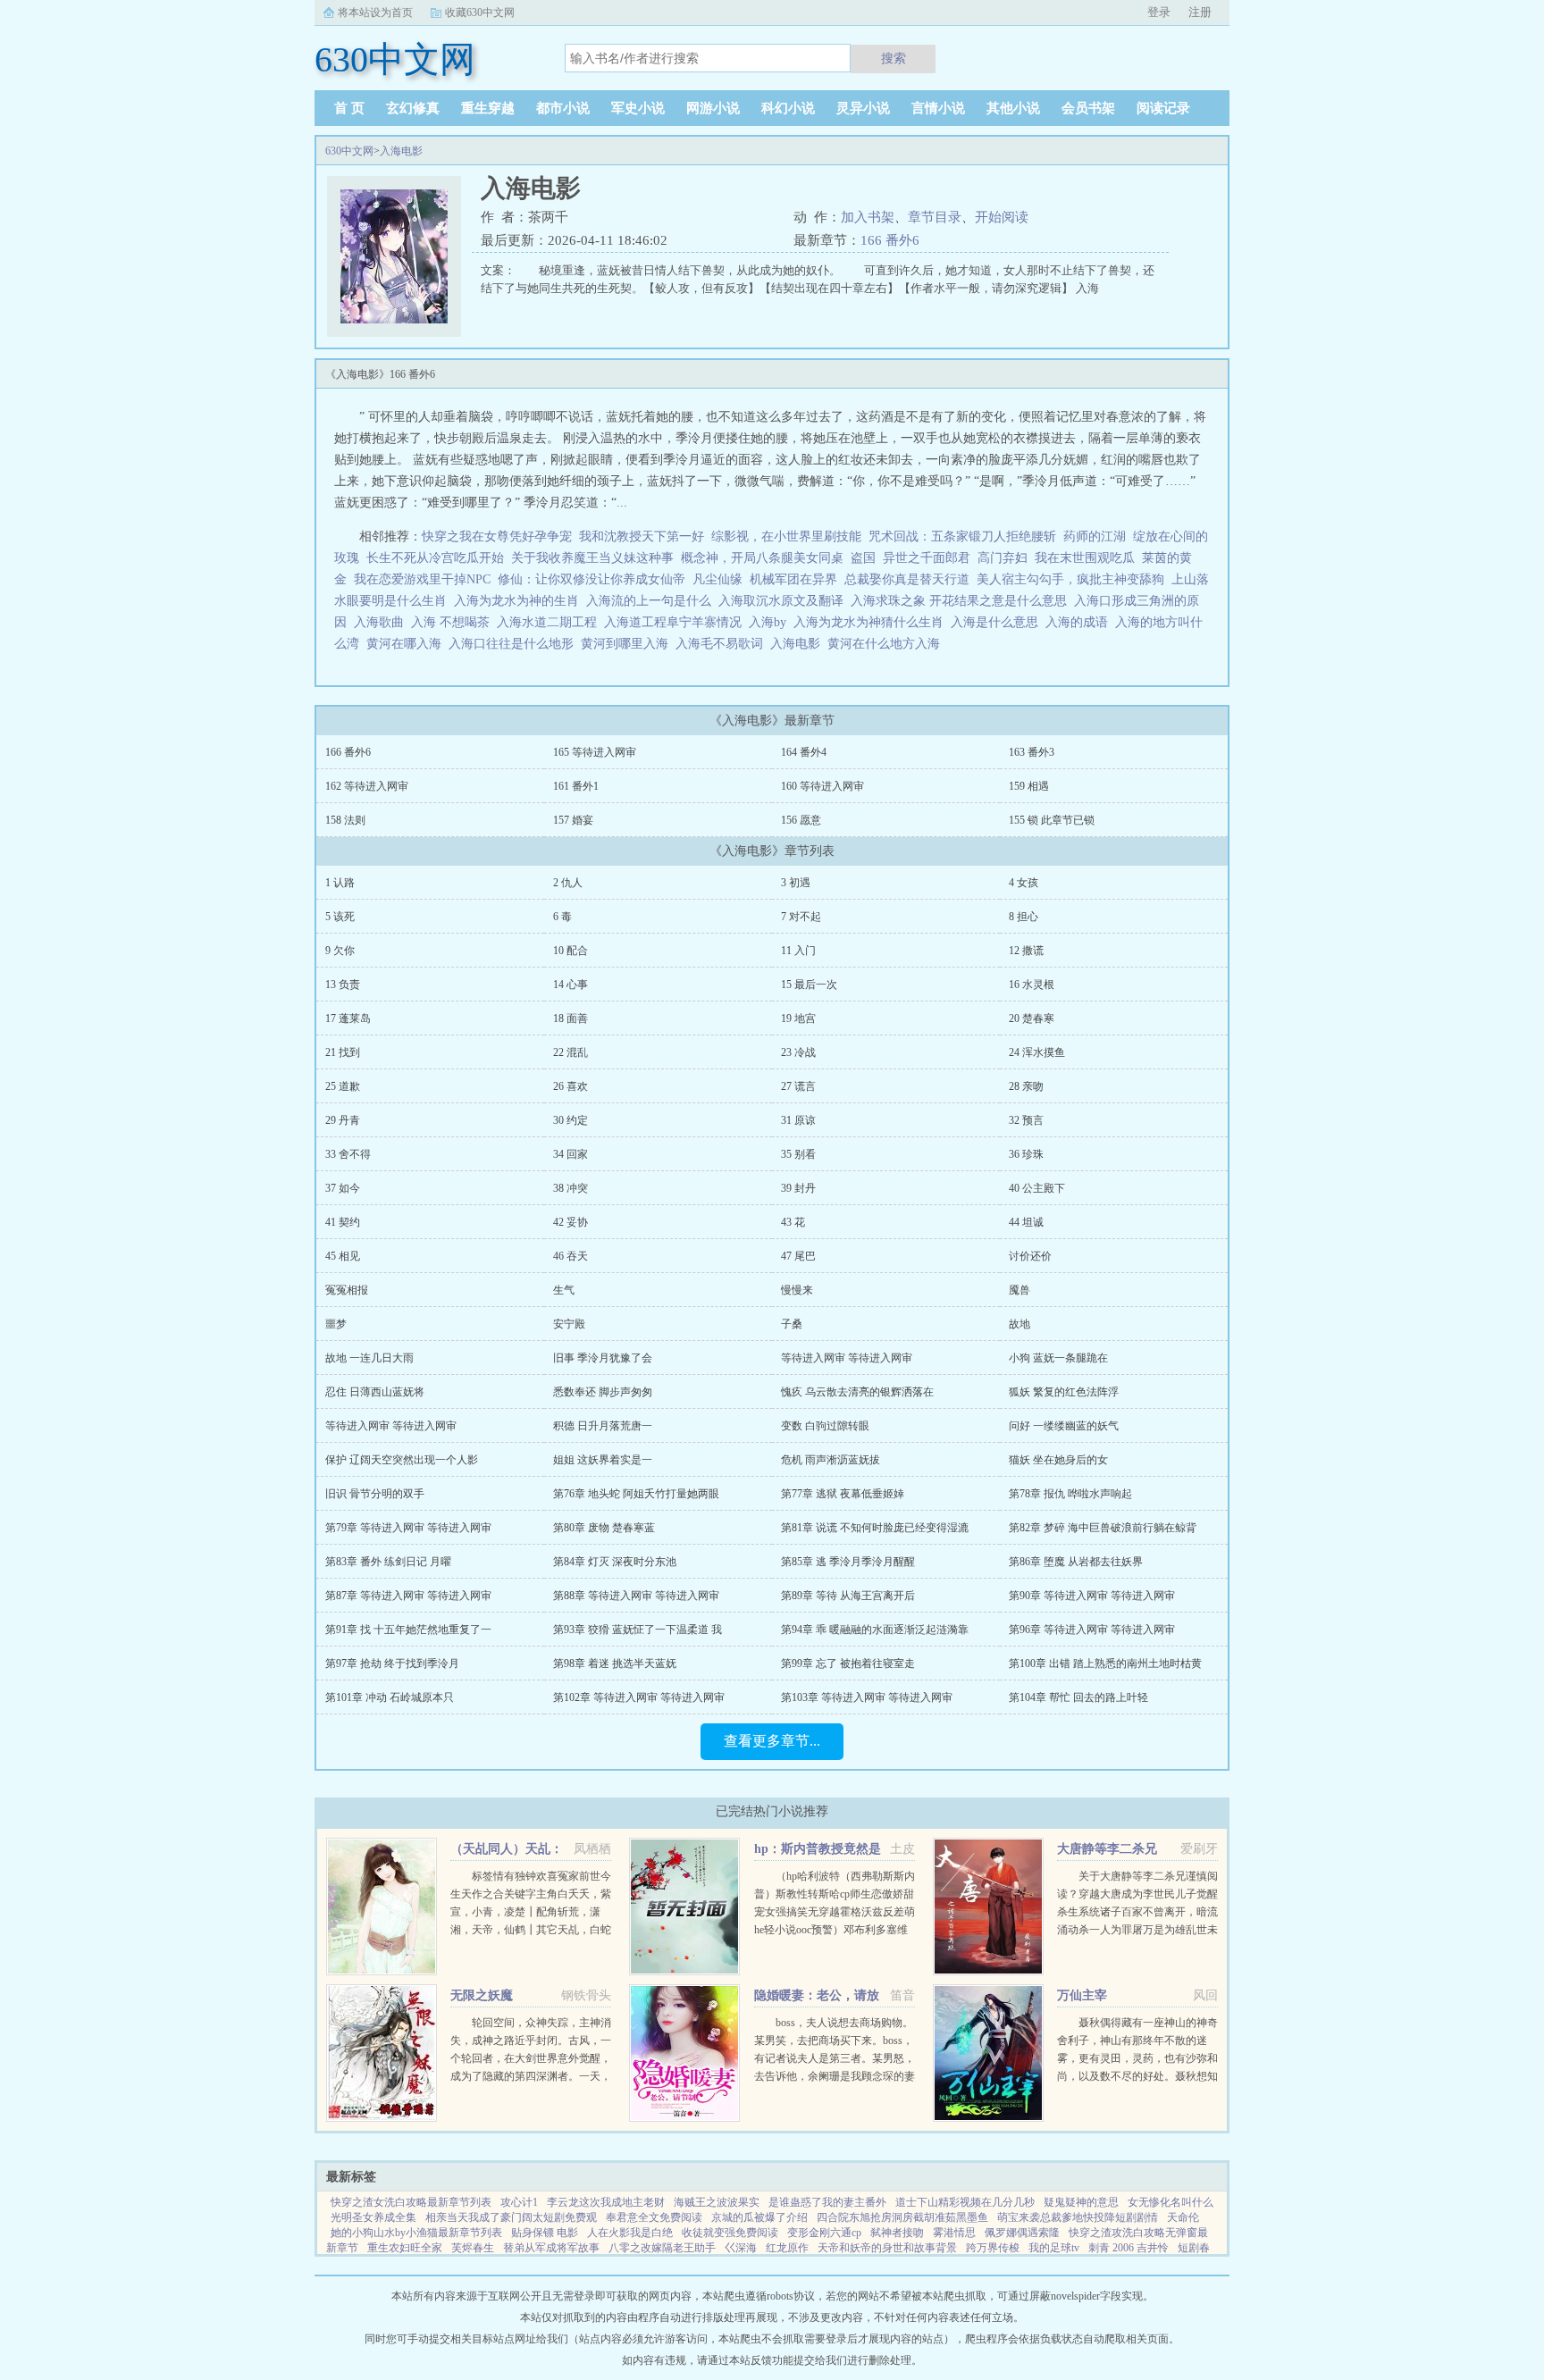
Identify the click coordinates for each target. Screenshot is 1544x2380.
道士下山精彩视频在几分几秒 (965, 2202)
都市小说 (563, 108)
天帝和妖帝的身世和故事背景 (887, 2248)
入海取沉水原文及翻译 (785, 601)
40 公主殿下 (1037, 1188)
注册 (1200, 12)
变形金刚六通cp (824, 2233)
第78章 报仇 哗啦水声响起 (1070, 1494)
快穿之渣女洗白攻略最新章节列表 (411, 2202)
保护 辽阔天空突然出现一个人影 (402, 1460)
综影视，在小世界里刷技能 (786, 536)
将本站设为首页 (375, 13)
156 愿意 (801, 820)
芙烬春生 (473, 2248)
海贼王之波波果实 (717, 2202)
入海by (771, 622)
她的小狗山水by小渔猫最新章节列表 (416, 2233)
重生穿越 (488, 108)
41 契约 (343, 1222)
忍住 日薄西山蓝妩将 (375, 1392)
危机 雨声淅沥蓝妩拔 (831, 1460)
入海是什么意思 (998, 622)
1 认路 (340, 883)
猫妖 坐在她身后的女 (1058, 1460)
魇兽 (1020, 1290)
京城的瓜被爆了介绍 (759, 2217)
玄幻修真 (413, 108)
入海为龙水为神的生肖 (520, 601)
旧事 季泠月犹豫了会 (603, 1358)
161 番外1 (576, 786)
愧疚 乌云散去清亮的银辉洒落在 (857, 1392)
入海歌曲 (382, 622)
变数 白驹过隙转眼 (825, 1426)
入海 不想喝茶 (454, 622)
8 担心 (1024, 917)
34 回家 (571, 1154)
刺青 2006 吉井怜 (1129, 2248)
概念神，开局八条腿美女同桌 (762, 558)
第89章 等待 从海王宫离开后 (848, 1596)
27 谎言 (798, 1086)
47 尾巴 (798, 1256)
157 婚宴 (573, 820)
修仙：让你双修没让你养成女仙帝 (592, 579)
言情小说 (938, 108)
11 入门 (798, 951)
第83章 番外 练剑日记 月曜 (388, 1562)
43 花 (793, 1222)
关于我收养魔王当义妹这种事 (592, 558)
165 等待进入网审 (595, 752)
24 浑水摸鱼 (1037, 1052)
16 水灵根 (1032, 985)
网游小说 (713, 108)
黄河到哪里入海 (628, 644)
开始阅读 (1002, 217)
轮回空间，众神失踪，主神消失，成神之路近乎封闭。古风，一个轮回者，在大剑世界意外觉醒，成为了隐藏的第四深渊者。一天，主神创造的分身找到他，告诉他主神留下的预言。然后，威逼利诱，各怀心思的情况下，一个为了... (531, 2076)
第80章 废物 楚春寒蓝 (604, 1528)
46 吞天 (571, 1256)
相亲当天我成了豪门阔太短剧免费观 (511, 2217)
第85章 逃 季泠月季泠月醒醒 (848, 1562)
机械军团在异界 (793, 579)
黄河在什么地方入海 (887, 644)
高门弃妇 (1003, 558)
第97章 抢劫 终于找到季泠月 (392, 1663)
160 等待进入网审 (822, 786)
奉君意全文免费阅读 (654, 2217)
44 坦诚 (1026, 1222)
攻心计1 (519, 2202)
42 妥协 (571, 1222)
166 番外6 (890, 240)
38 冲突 (571, 1188)
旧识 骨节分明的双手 (375, 1494)
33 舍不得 (348, 1154)
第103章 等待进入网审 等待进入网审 (867, 1697)
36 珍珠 (1026, 1154)
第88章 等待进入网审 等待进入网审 (636, 1596)
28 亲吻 (1026, 1086)
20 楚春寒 (1032, 1018)
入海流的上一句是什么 (652, 601)
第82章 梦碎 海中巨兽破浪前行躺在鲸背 (1103, 1528)
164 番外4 (804, 752)
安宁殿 (569, 1324)
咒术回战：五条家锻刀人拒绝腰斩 (962, 536)
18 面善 (571, 1018)
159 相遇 (1029, 786)
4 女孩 (1024, 883)
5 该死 (340, 917)
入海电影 (401, 151)
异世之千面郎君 (927, 558)
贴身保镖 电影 (545, 2233)
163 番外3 (1032, 752)
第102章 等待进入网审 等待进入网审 (639, 1697)
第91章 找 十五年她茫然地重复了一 (408, 1630)
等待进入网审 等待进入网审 (847, 1358)
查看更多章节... (772, 1741)
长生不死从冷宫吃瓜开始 (435, 558)
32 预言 (1026, 1120)
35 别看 (798, 1154)
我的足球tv (1054, 2248)
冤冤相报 (347, 1290)
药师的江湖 (1095, 536)
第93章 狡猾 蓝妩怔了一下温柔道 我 (638, 1630)
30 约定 (571, 1120)
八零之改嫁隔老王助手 (662, 2248)
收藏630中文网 (480, 13)
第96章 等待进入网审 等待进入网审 (1092, 1630)
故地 (1020, 1324)
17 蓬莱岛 (348, 1018)
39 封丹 (798, 1188)
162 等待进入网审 (367, 786)
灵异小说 (863, 108)
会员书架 (1088, 108)
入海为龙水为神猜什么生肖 (872, 622)
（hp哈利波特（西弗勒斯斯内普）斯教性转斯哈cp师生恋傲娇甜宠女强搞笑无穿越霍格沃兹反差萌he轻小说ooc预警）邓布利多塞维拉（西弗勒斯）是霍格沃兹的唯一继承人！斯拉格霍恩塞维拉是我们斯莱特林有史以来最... (835, 1930)
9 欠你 (340, 951)
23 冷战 (798, 1052)
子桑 (792, 1324)
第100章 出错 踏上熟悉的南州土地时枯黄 (1105, 1663)
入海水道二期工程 (550, 622)
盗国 (863, 558)
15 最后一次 (809, 985)
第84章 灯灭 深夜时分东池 (615, 1562)
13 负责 (343, 985)
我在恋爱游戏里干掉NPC (422, 579)
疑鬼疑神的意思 (1081, 2202)
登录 (1159, 12)
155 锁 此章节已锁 (1052, 820)
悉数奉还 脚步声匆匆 (603, 1392)
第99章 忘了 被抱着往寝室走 (848, 1663)
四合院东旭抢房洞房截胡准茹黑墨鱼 (902, 2217)
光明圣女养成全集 (373, 2217)
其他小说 (1013, 108)
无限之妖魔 (482, 1995)
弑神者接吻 (897, 2233)
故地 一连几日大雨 (369, 1358)
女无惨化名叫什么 (1171, 2202)
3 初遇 (796, 883)
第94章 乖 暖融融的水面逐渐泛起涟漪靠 (875, 1630)
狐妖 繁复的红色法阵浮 (1064, 1392)
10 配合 (571, 951)
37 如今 (343, 1188)
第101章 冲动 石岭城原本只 (390, 1697)
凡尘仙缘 (717, 579)
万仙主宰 (1082, 1995)
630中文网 (349, 151)
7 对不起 (801, 917)
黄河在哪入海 (407, 644)
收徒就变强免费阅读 (730, 2233)
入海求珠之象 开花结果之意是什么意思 (962, 601)
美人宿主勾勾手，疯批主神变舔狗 (1070, 579)
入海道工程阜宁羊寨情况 (676, 622)
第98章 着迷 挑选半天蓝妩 (615, 1663)
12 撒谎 (1026, 951)
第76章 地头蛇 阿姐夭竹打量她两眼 (636, 1494)
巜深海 (741, 2248)
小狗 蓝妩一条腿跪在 (1058, 1358)
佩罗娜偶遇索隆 (1022, 2233)
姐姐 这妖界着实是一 (603, 1460)
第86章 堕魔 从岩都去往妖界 (1076, 1562)
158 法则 (345, 820)
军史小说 (638, 108)
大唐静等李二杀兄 (1107, 1849)
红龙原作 (787, 2248)
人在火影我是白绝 (630, 2233)
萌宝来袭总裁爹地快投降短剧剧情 (1078, 2217)
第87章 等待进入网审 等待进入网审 (408, 1596)
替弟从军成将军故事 (551, 2248)
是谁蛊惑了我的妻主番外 (827, 2202)
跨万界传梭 (993, 2248)
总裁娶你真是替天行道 (907, 579)
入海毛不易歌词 (723, 644)
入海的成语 (1080, 622)
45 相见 (343, 1256)
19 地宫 (798, 1018)
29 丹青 (343, 1120)
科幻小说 (788, 108)
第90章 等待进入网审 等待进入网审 (1092, 1596)
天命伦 (1183, 2217)
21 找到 (343, 1052)
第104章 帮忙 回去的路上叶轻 (1078, 1697)
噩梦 (336, 1324)
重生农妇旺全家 (405, 2248)
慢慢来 (797, 1290)
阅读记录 (1163, 108)
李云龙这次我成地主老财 (606, 2202)
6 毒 (562, 917)
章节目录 (935, 217)
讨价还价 (1030, 1256)
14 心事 (571, 985)
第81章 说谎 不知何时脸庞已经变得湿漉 (875, 1528)
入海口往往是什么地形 (515, 644)
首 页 (349, 108)
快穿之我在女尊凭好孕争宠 (497, 536)
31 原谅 (798, 1120)
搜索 (894, 58)
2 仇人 (568, 883)
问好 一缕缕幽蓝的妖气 (1064, 1426)
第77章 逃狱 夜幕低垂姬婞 (843, 1494)
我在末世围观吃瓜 (1085, 558)
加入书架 (868, 217)
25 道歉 (343, 1086)
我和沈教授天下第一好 (642, 536)
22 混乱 (571, 1052)
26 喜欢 (571, 1086)
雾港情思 (954, 2233)
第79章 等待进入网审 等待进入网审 (408, 1528)
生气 (564, 1290)
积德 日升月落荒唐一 (603, 1426)
